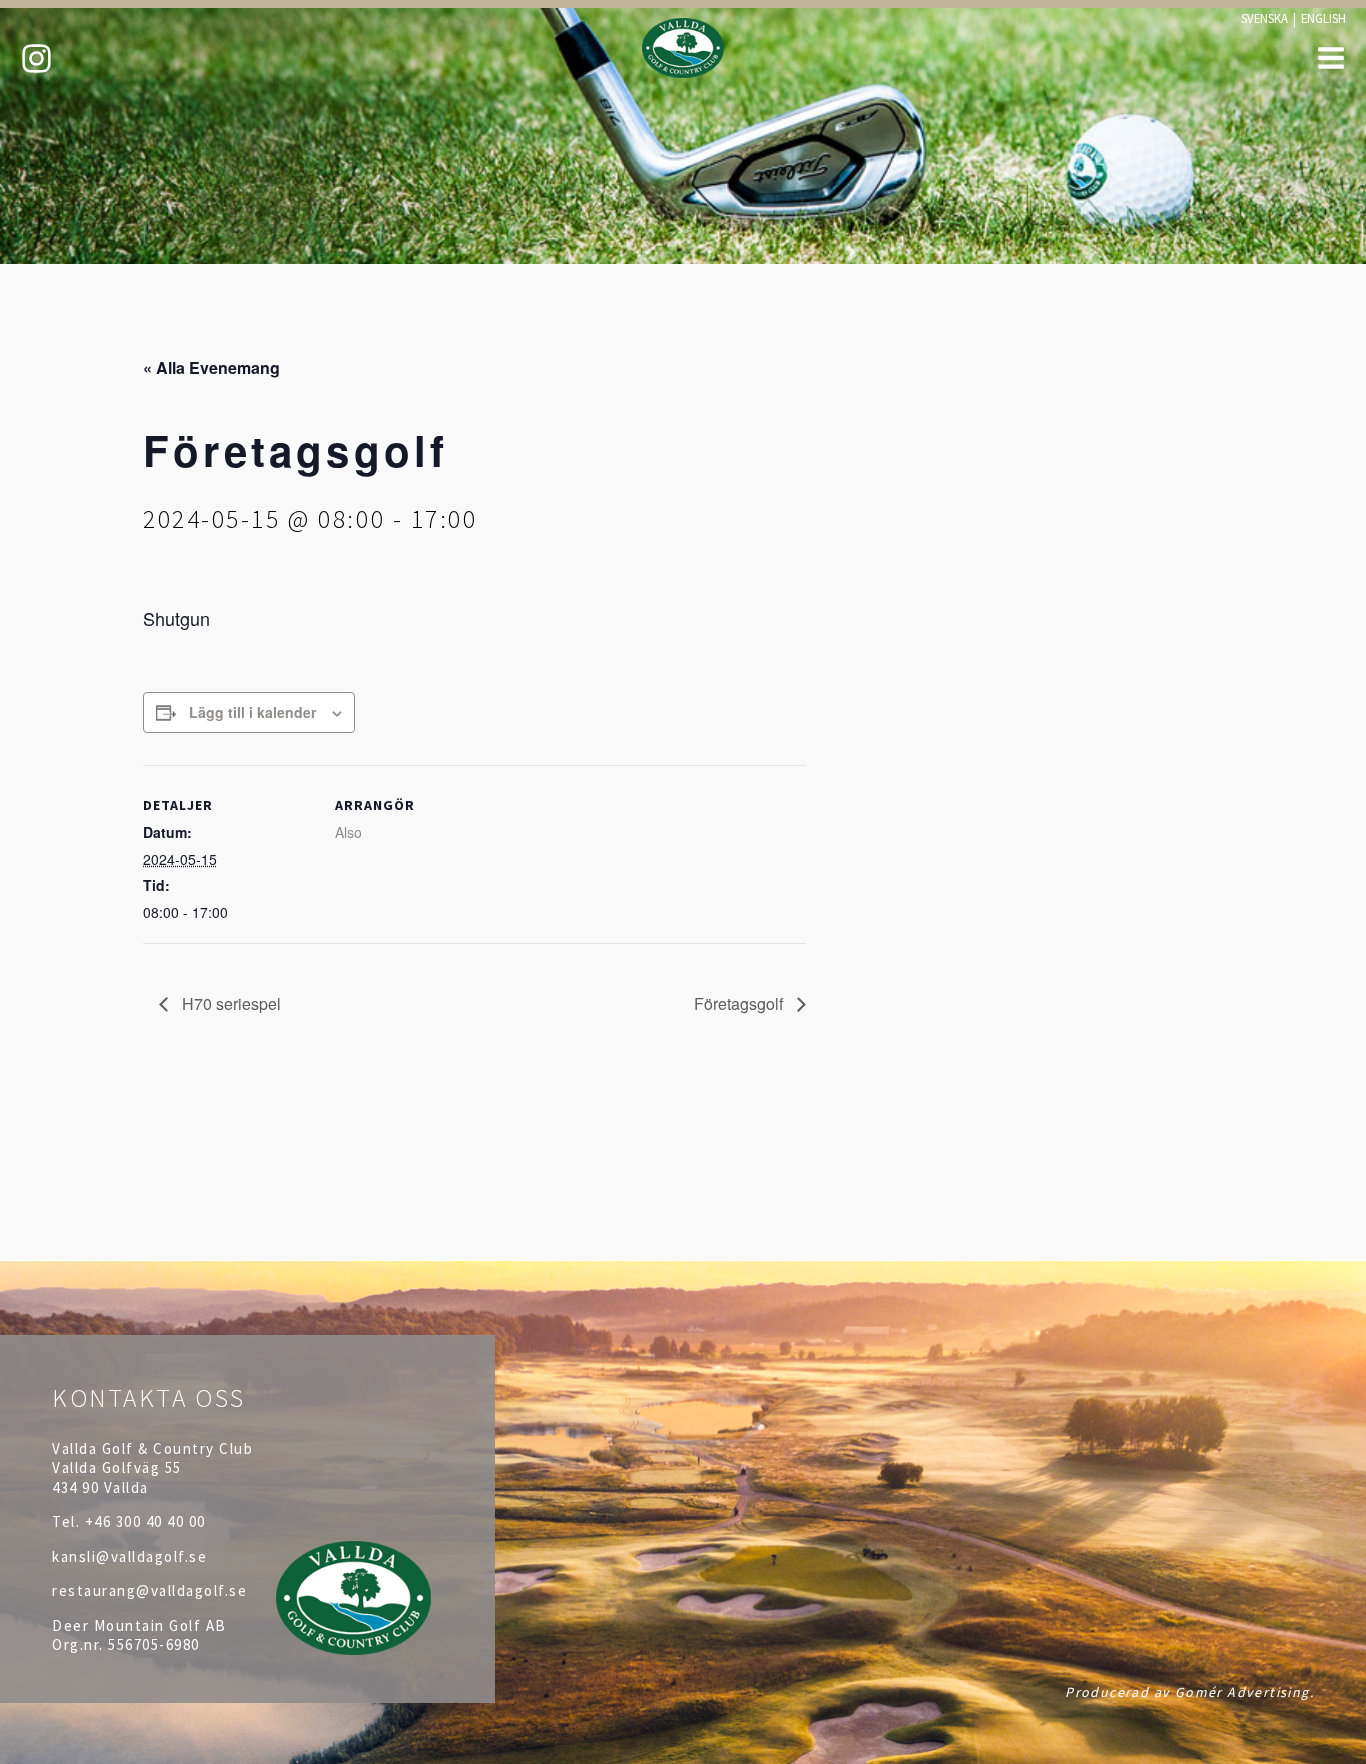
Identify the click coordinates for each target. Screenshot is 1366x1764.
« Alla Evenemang (211, 367)
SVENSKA (1264, 18)
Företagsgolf (740, 1003)
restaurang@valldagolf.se (149, 1590)
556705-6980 (154, 1644)
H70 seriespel (229, 1003)
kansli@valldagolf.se (129, 1556)
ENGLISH (1323, 18)
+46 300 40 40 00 (145, 1521)
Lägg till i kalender (252, 712)
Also (348, 832)
